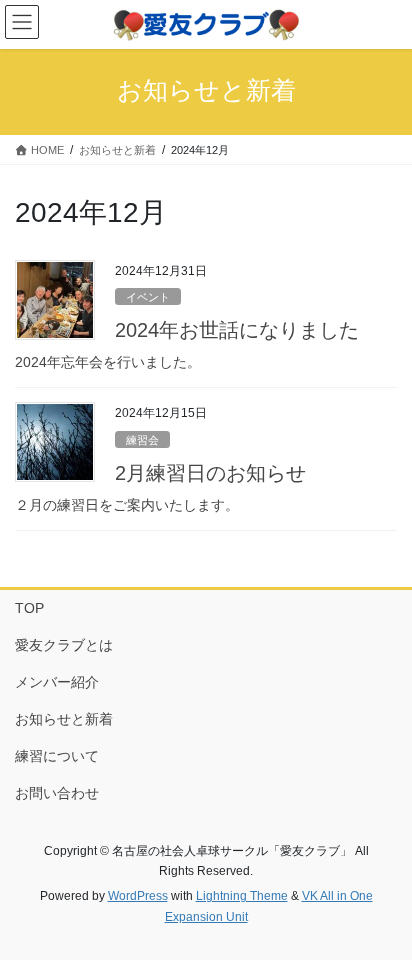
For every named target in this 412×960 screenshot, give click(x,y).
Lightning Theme (242, 896)
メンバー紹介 (57, 682)
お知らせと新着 (64, 719)
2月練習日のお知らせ (210, 473)
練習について (57, 756)
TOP (29, 608)
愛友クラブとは (64, 645)
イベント (148, 297)
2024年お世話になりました (237, 330)
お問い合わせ (57, 793)
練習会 (142, 440)
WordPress (138, 896)
